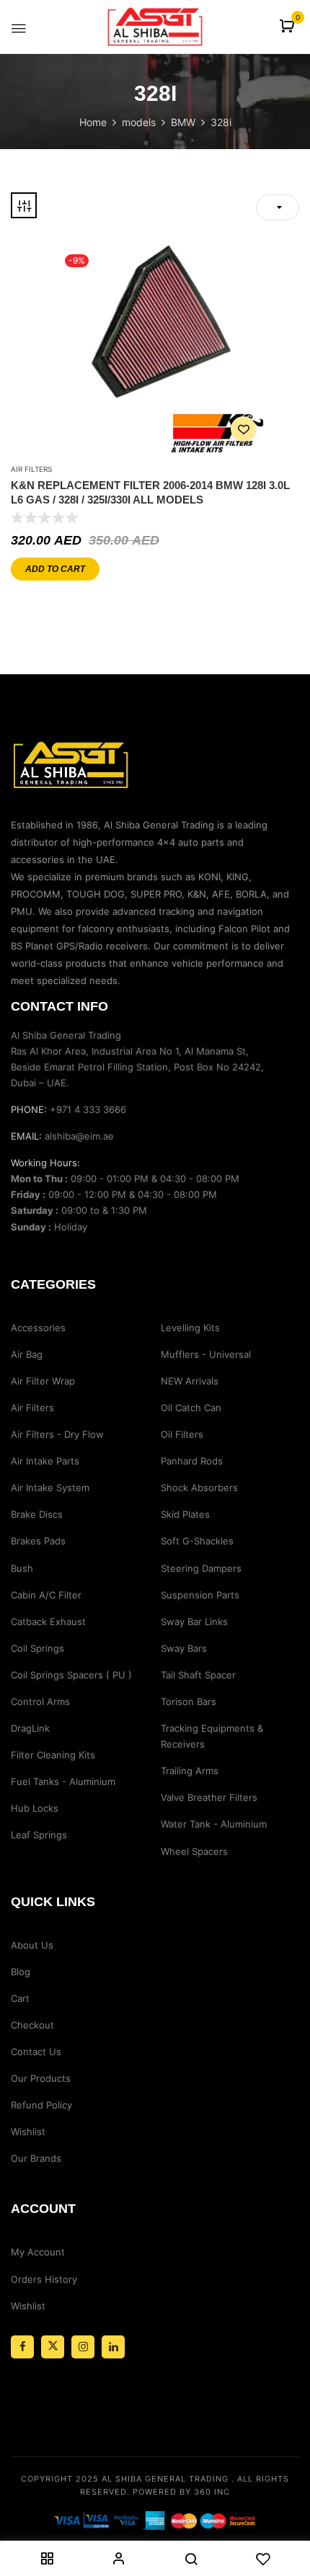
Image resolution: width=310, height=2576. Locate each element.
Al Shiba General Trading (165, 2479)
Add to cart (55, 569)
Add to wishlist (243, 429)
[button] (289, 27)
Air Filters (31, 469)
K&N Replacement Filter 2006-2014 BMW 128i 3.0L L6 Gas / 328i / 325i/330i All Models (150, 492)
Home (93, 122)
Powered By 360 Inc (181, 2492)
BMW (183, 122)
